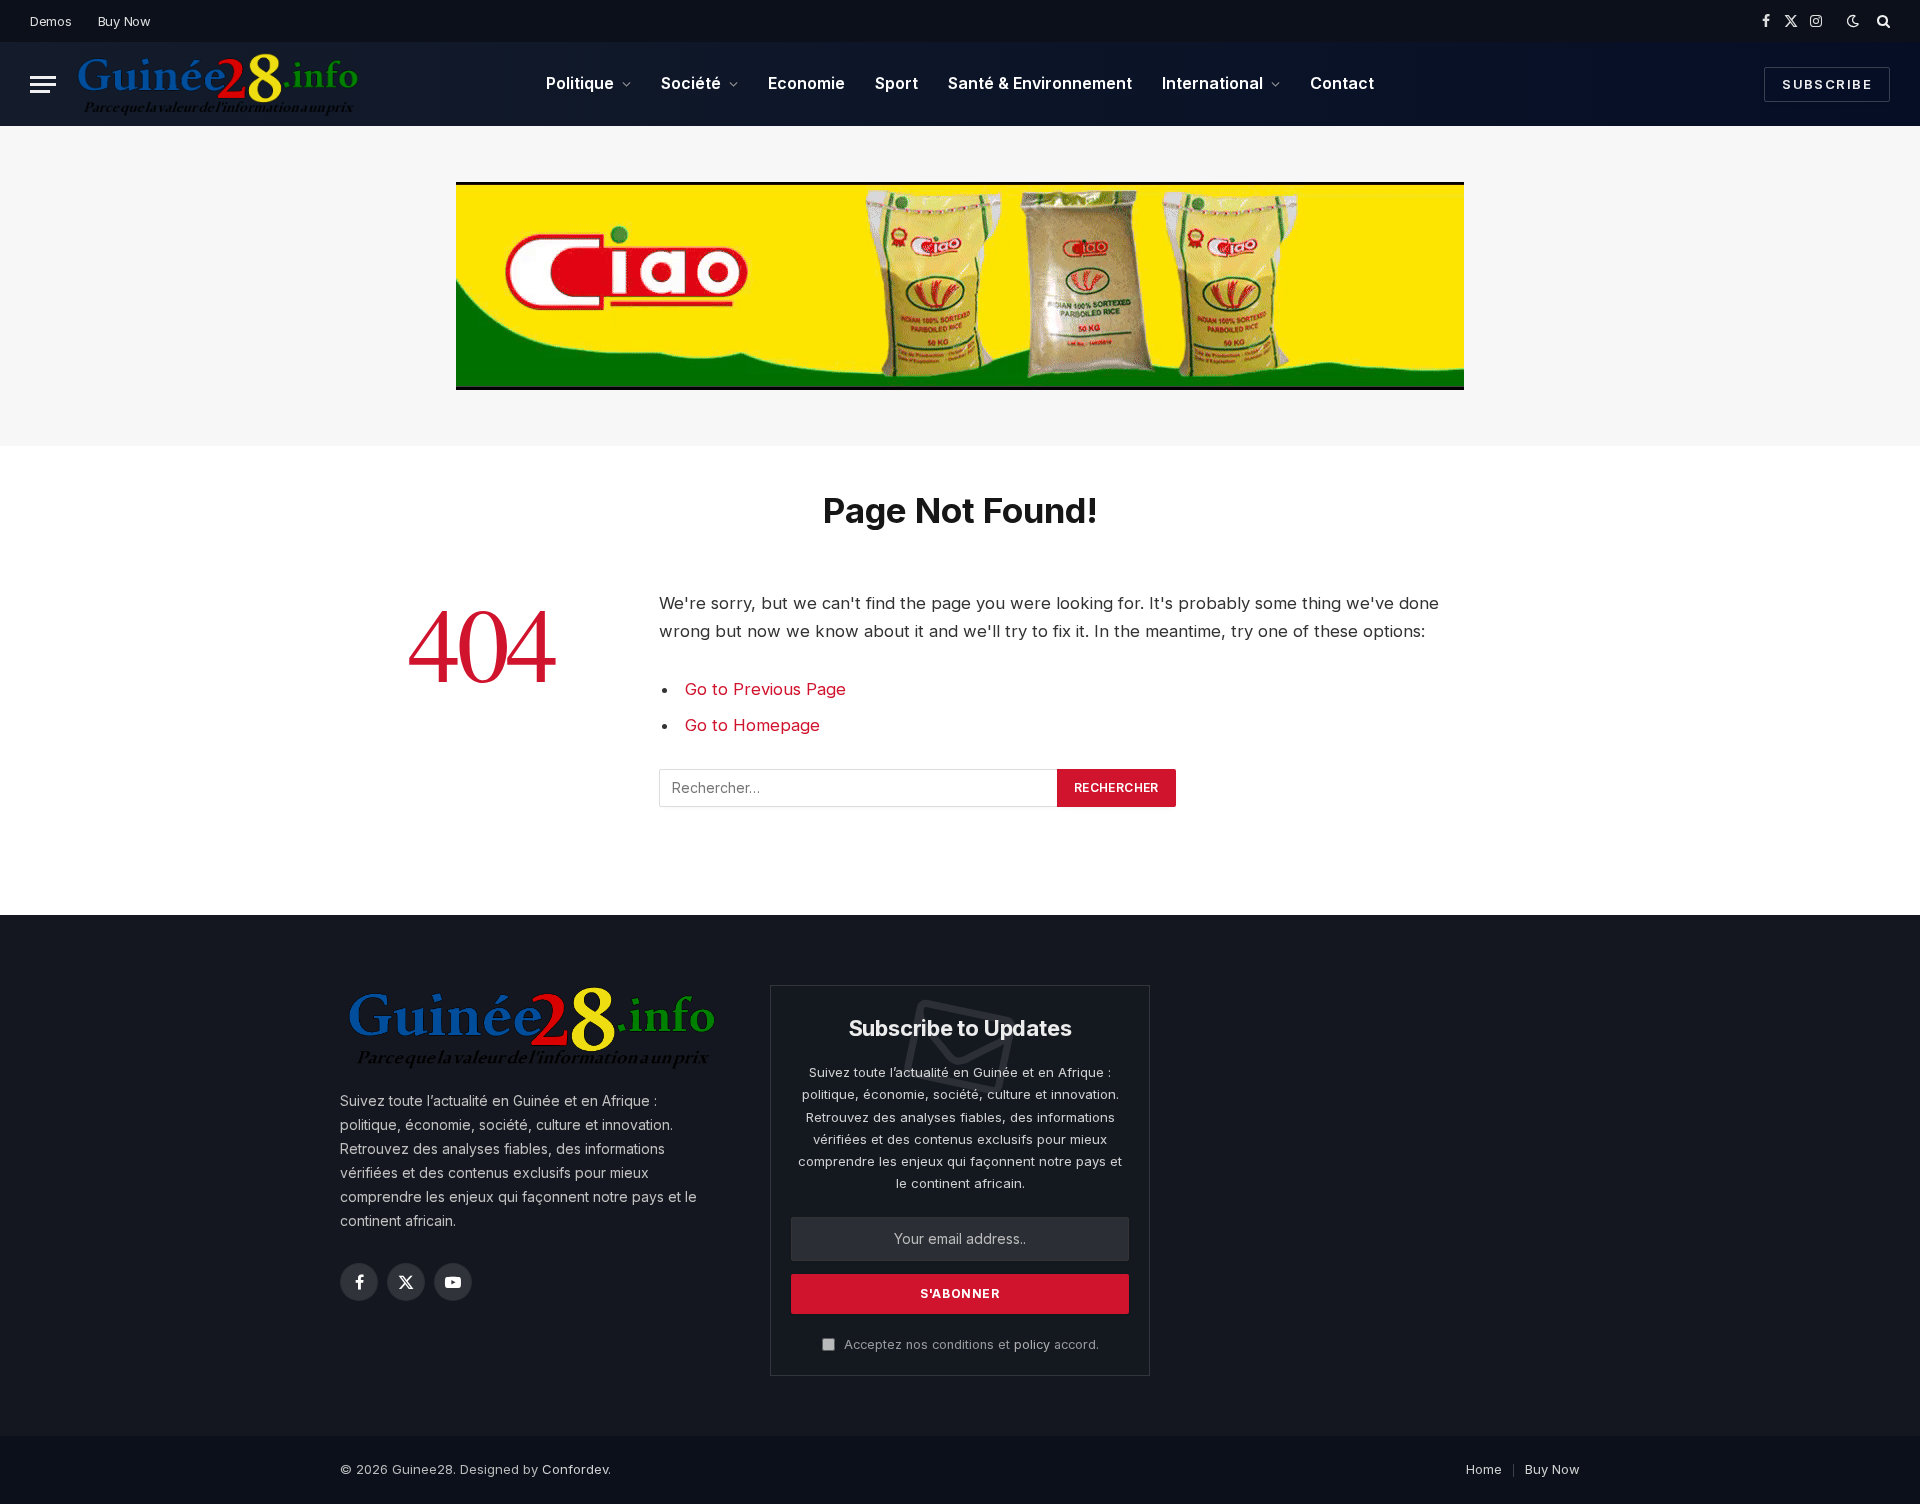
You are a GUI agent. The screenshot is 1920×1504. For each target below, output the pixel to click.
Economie (806, 83)
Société (691, 83)
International (1212, 83)
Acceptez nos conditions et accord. (969, 1344)
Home (1484, 1469)
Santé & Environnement (1040, 83)
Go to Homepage (752, 725)
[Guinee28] (216, 84)
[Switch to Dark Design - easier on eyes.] (1853, 21)
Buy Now (124, 21)
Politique (580, 83)
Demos (51, 21)
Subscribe (1827, 84)
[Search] (1881, 21)
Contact (1342, 83)
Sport (896, 83)
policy (1032, 1344)
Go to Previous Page (765, 689)
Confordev (575, 1469)
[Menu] (43, 84)
